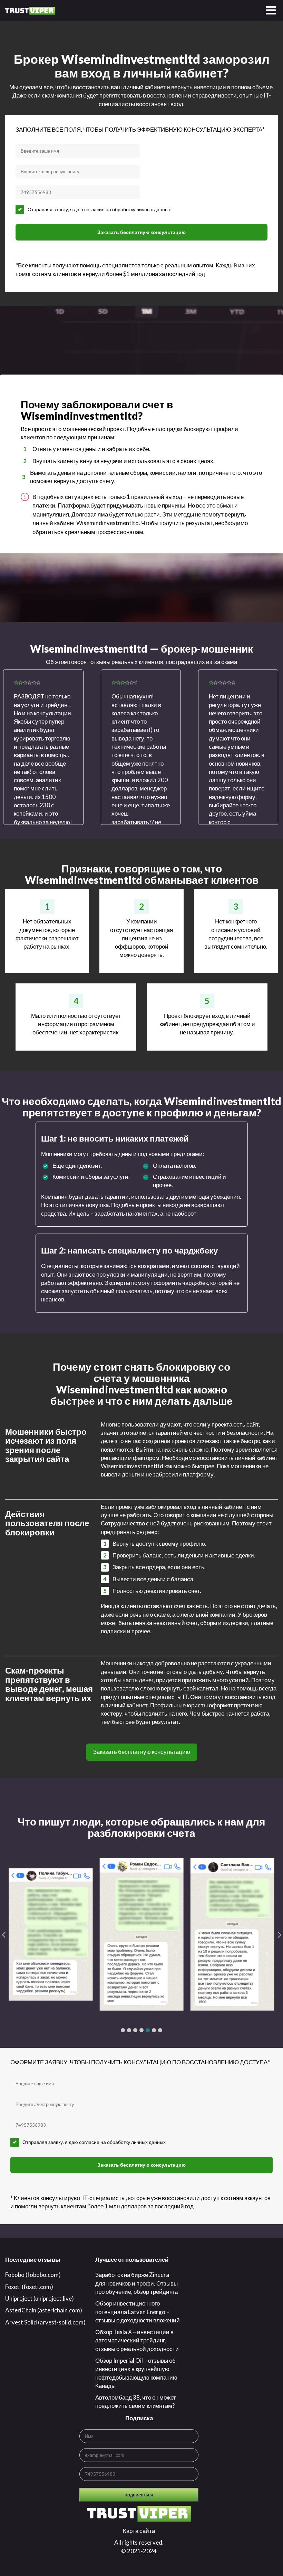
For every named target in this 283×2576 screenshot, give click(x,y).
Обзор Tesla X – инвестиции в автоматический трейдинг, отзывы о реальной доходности (137, 2340)
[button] (123, 2030)
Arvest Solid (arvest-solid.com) (45, 2322)
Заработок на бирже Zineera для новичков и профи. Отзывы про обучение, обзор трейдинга (136, 2283)
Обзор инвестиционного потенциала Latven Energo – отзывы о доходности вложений (138, 2312)
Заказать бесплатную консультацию (141, 232)
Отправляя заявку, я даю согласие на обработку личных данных (99, 209)
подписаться (139, 2495)
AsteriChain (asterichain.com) (44, 2310)
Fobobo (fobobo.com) (33, 2275)
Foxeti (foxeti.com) (29, 2287)
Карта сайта (139, 2531)
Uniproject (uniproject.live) (40, 2298)
